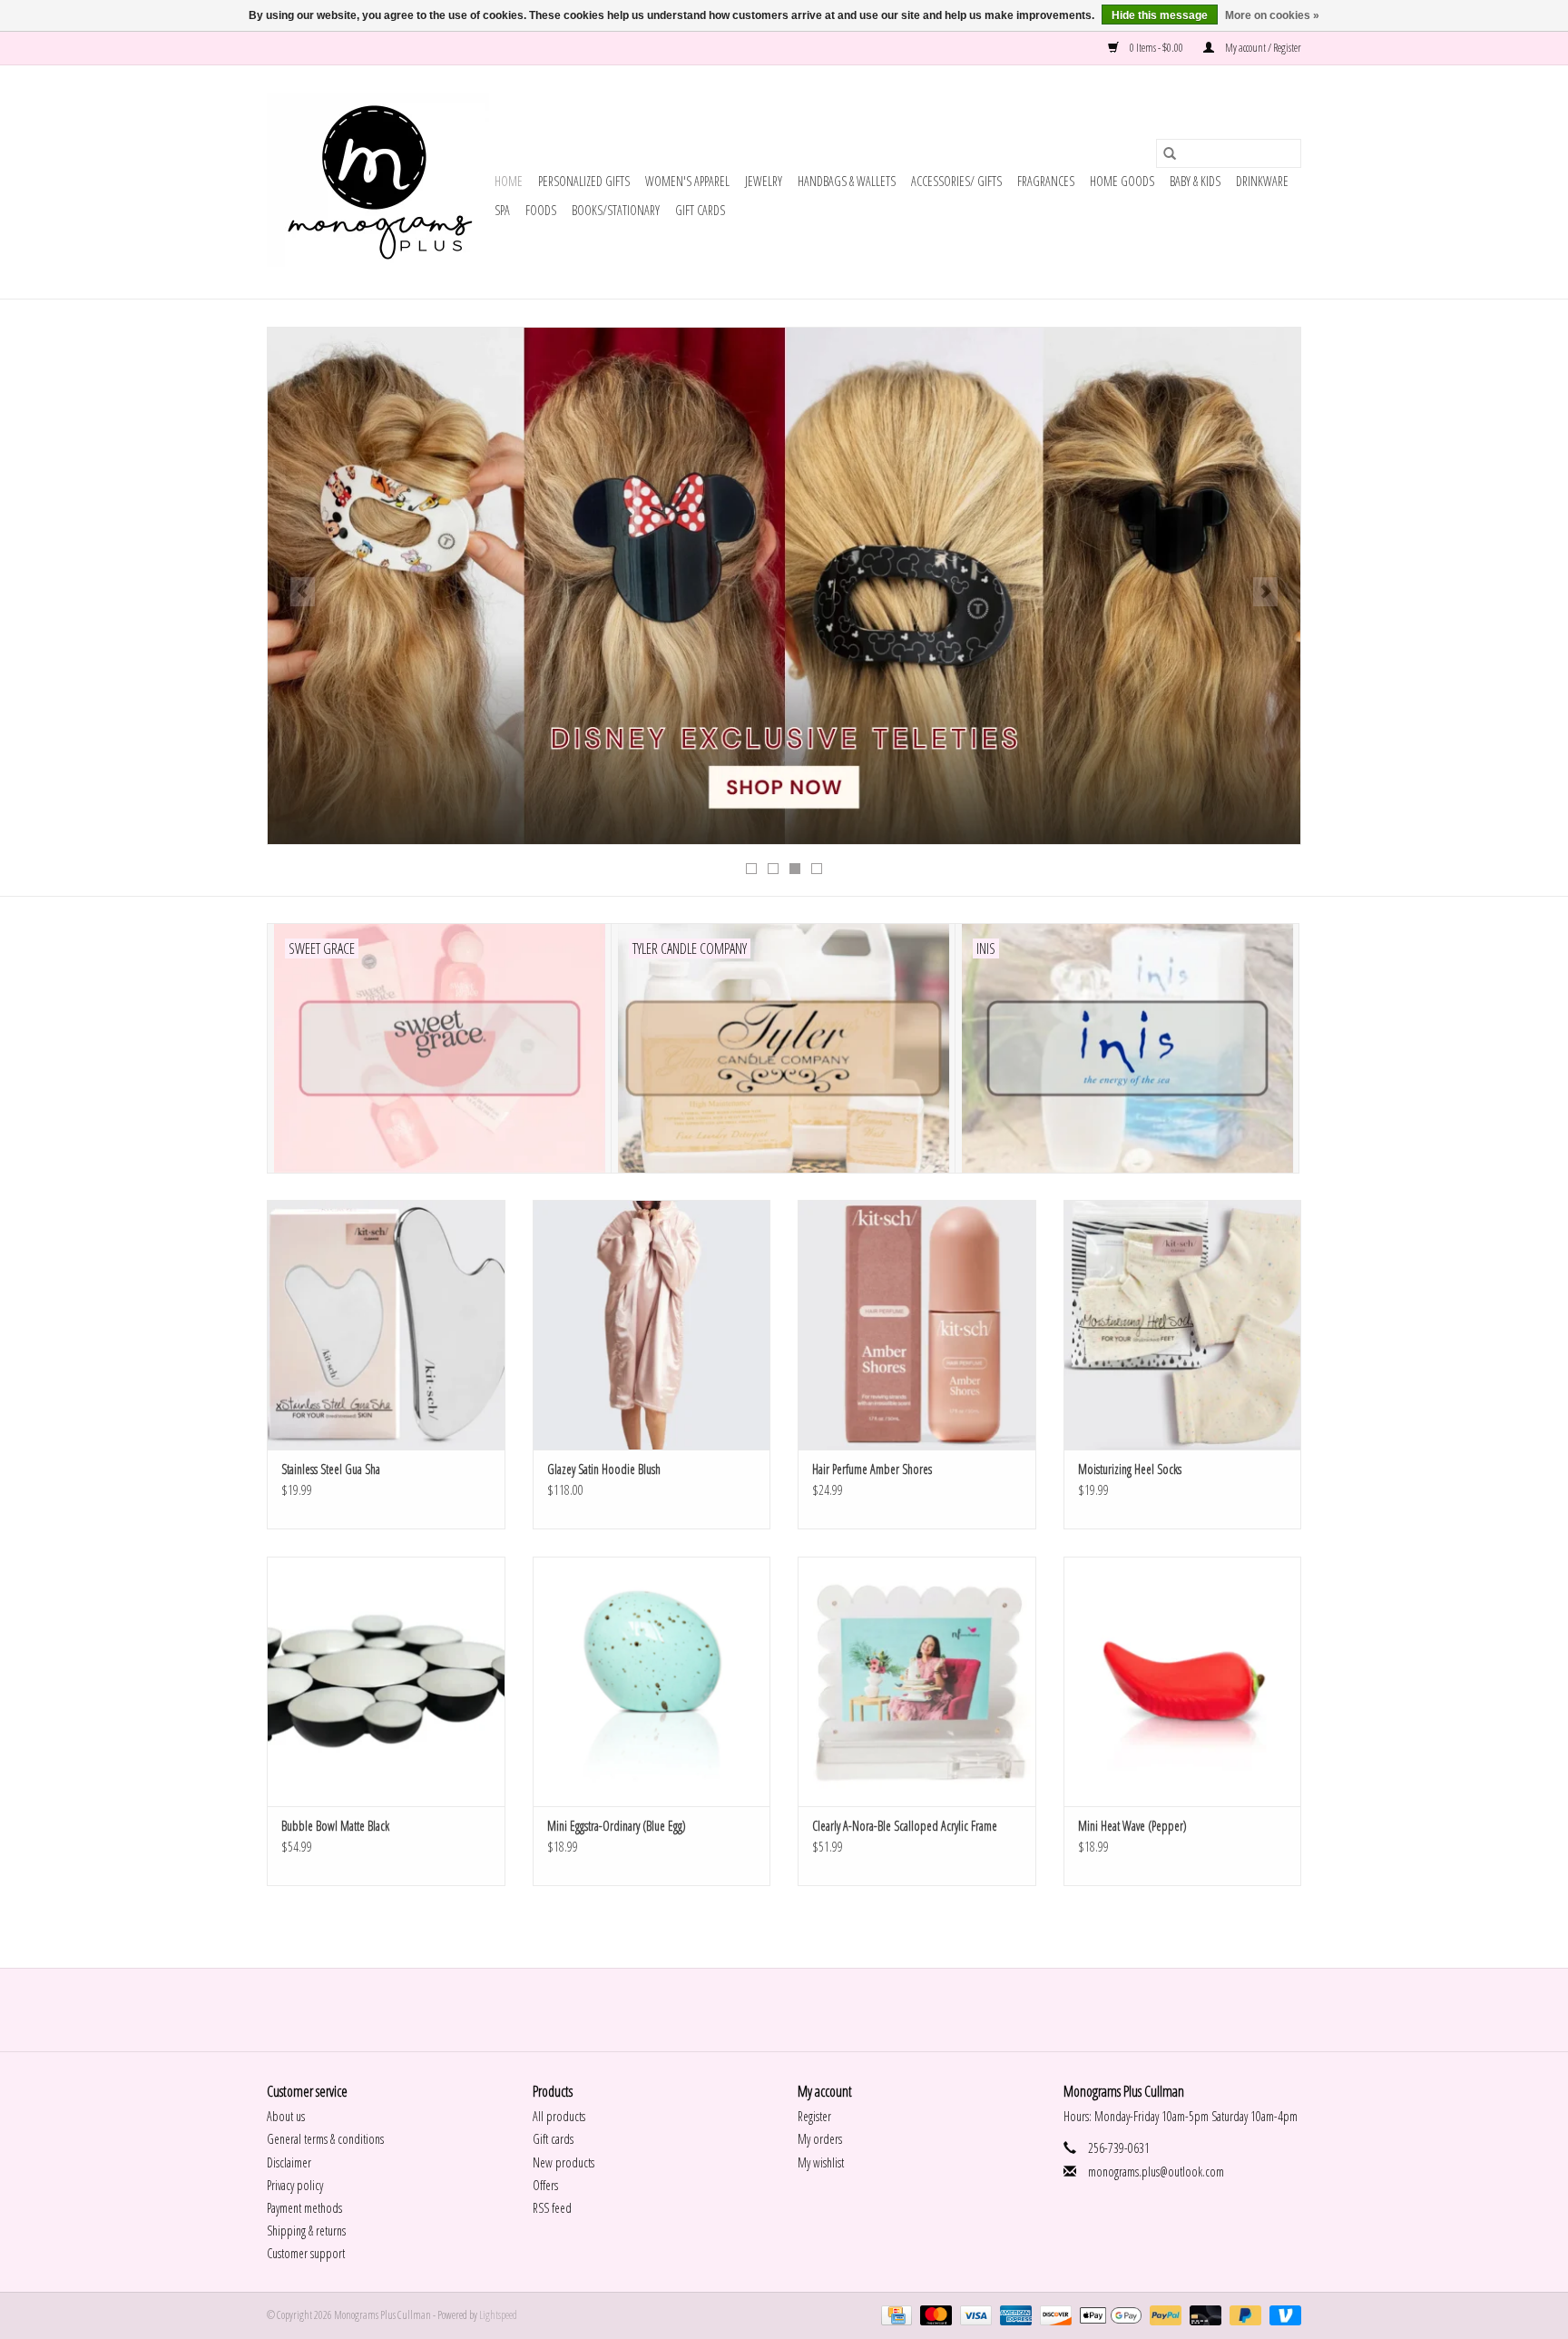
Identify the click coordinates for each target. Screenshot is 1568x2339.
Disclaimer (289, 2162)
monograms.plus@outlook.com (1156, 2172)
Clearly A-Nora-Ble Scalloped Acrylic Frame (905, 1826)
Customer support (306, 2253)
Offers (545, 2185)
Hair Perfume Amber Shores (872, 1469)
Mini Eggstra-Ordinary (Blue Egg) (617, 1826)
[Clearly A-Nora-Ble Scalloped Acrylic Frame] (917, 1681)
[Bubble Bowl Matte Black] (386, 1681)
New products (563, 2162)
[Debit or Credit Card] (1203, 2315)
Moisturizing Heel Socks (1130, 1469)
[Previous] (303, 592)
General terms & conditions (325, 2139)
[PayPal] (1163, 2315)
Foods (541, 210)
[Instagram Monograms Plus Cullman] (800, 2010)
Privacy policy (295, 2185)
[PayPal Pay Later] (1243, 2315)
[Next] (1265, 592)
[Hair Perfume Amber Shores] (917, 1325)
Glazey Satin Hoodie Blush (604, 1469)
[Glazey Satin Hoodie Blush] (652, 1325)
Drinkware (1262, 181)
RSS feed (552, 2208)
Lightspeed (498, 2315)
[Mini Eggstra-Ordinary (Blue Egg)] (652, 1681)
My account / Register (1262, 48)
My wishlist (821, 2162)
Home (509, 181)
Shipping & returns (306, 2231)
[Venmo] (1282, 2315)
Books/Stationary (616, 210)
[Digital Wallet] (1108, 2315)
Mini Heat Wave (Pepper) (1132, 1826)
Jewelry (764, 181)
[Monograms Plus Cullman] (378, 182)
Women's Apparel (687, 181)
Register (814, 2116)
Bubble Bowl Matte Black (335, 1826)
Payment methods (304, 2208)
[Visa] (974, 2315)
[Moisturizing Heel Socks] (1183, 1325)
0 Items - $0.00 (1156, 48)
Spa (502, 210)
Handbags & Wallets (847, 181)
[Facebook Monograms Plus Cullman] (769, 2010)
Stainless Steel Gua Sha (331, 1469)
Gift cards (700, 210)
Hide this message (1160, 15)
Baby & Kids (1195, 181)
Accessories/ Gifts (956, 181)
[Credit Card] (894, 2315)
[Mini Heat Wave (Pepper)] (1183, 1681)
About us (286, 2116)
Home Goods (1122, 181)
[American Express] (1014, 2315)
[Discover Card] (1053, 2315)
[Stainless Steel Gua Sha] (386, 1325)
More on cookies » (1272, 15)
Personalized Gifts (584, 181)
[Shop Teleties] (784, 586)
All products (559, 2116)
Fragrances (1046, 181)
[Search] (1170, 153)
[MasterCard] (934, 2315)
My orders (820, 2139)
